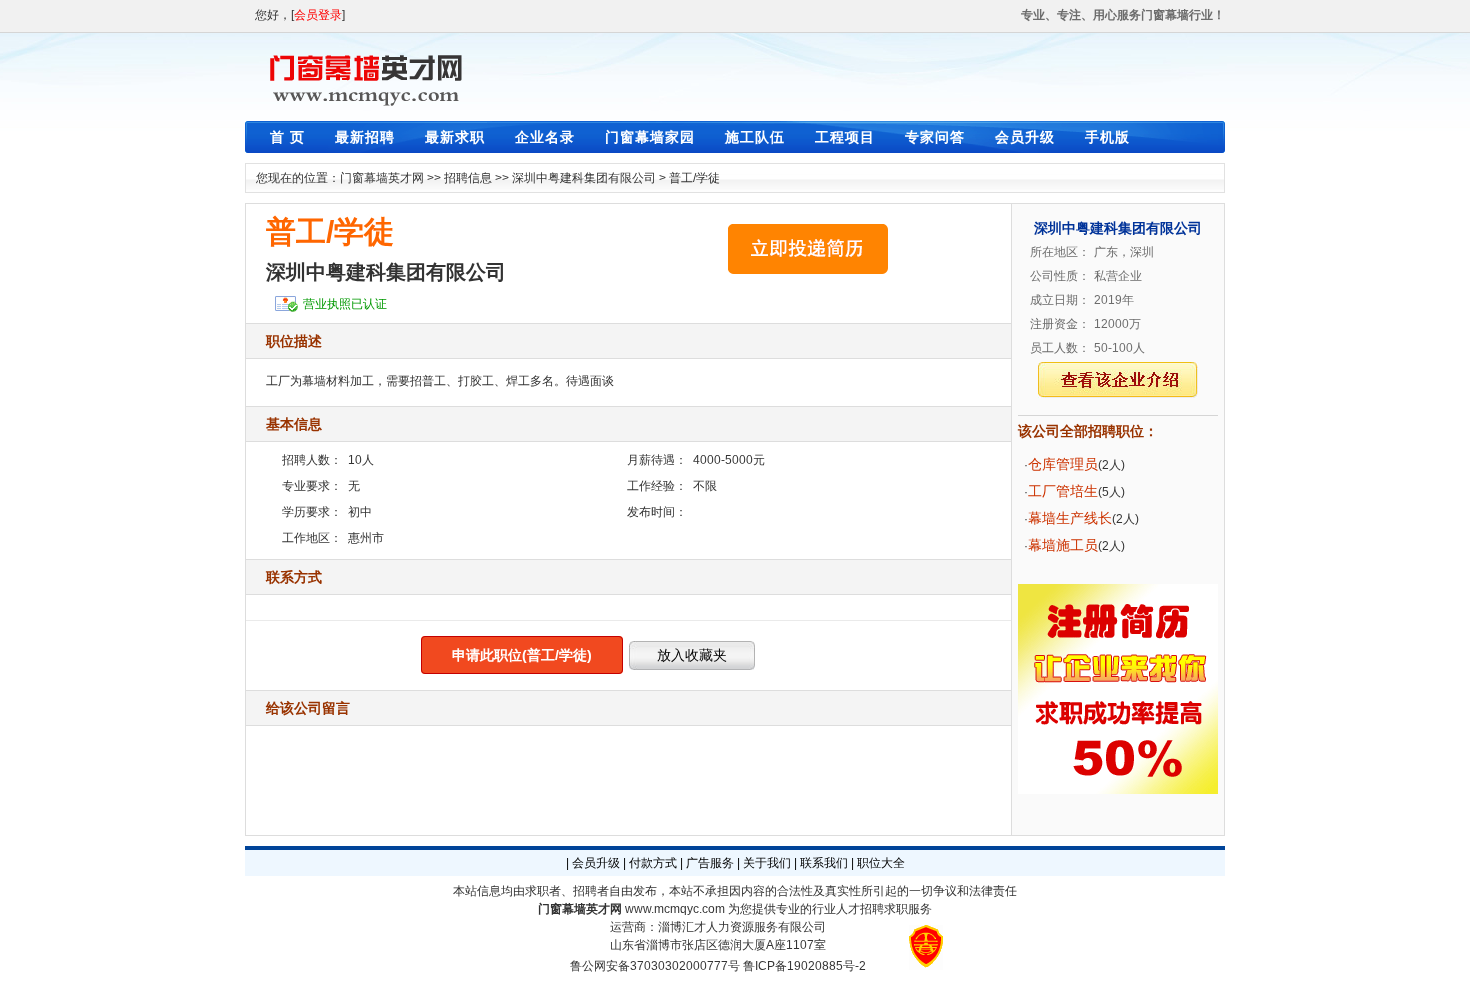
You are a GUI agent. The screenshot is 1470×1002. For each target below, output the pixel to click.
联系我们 (824, 863)
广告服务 (710, 863)
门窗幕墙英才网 (382, 178)
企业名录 (545, 137)
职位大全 (881, 863)
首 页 (287, 137)
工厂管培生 (1063, 491)
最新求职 (455, 137)
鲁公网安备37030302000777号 (655, 966)
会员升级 (1025, 137)
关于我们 (767, 863)
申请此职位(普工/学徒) (522, 655)
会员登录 (318, 15)
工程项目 (845, 137)
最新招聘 (365, 137)
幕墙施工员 (1063, 545)
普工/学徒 (694, 178)
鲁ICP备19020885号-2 (804, 966)
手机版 (1107, 137)
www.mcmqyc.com (675, 909)
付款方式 (653, 863)
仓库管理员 (1063, 464)
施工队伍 (755, 137)
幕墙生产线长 (1070, 518)
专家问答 (935, 137)
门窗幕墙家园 (650, 137)
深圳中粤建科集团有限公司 (584, 178)
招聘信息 (468, 178)
